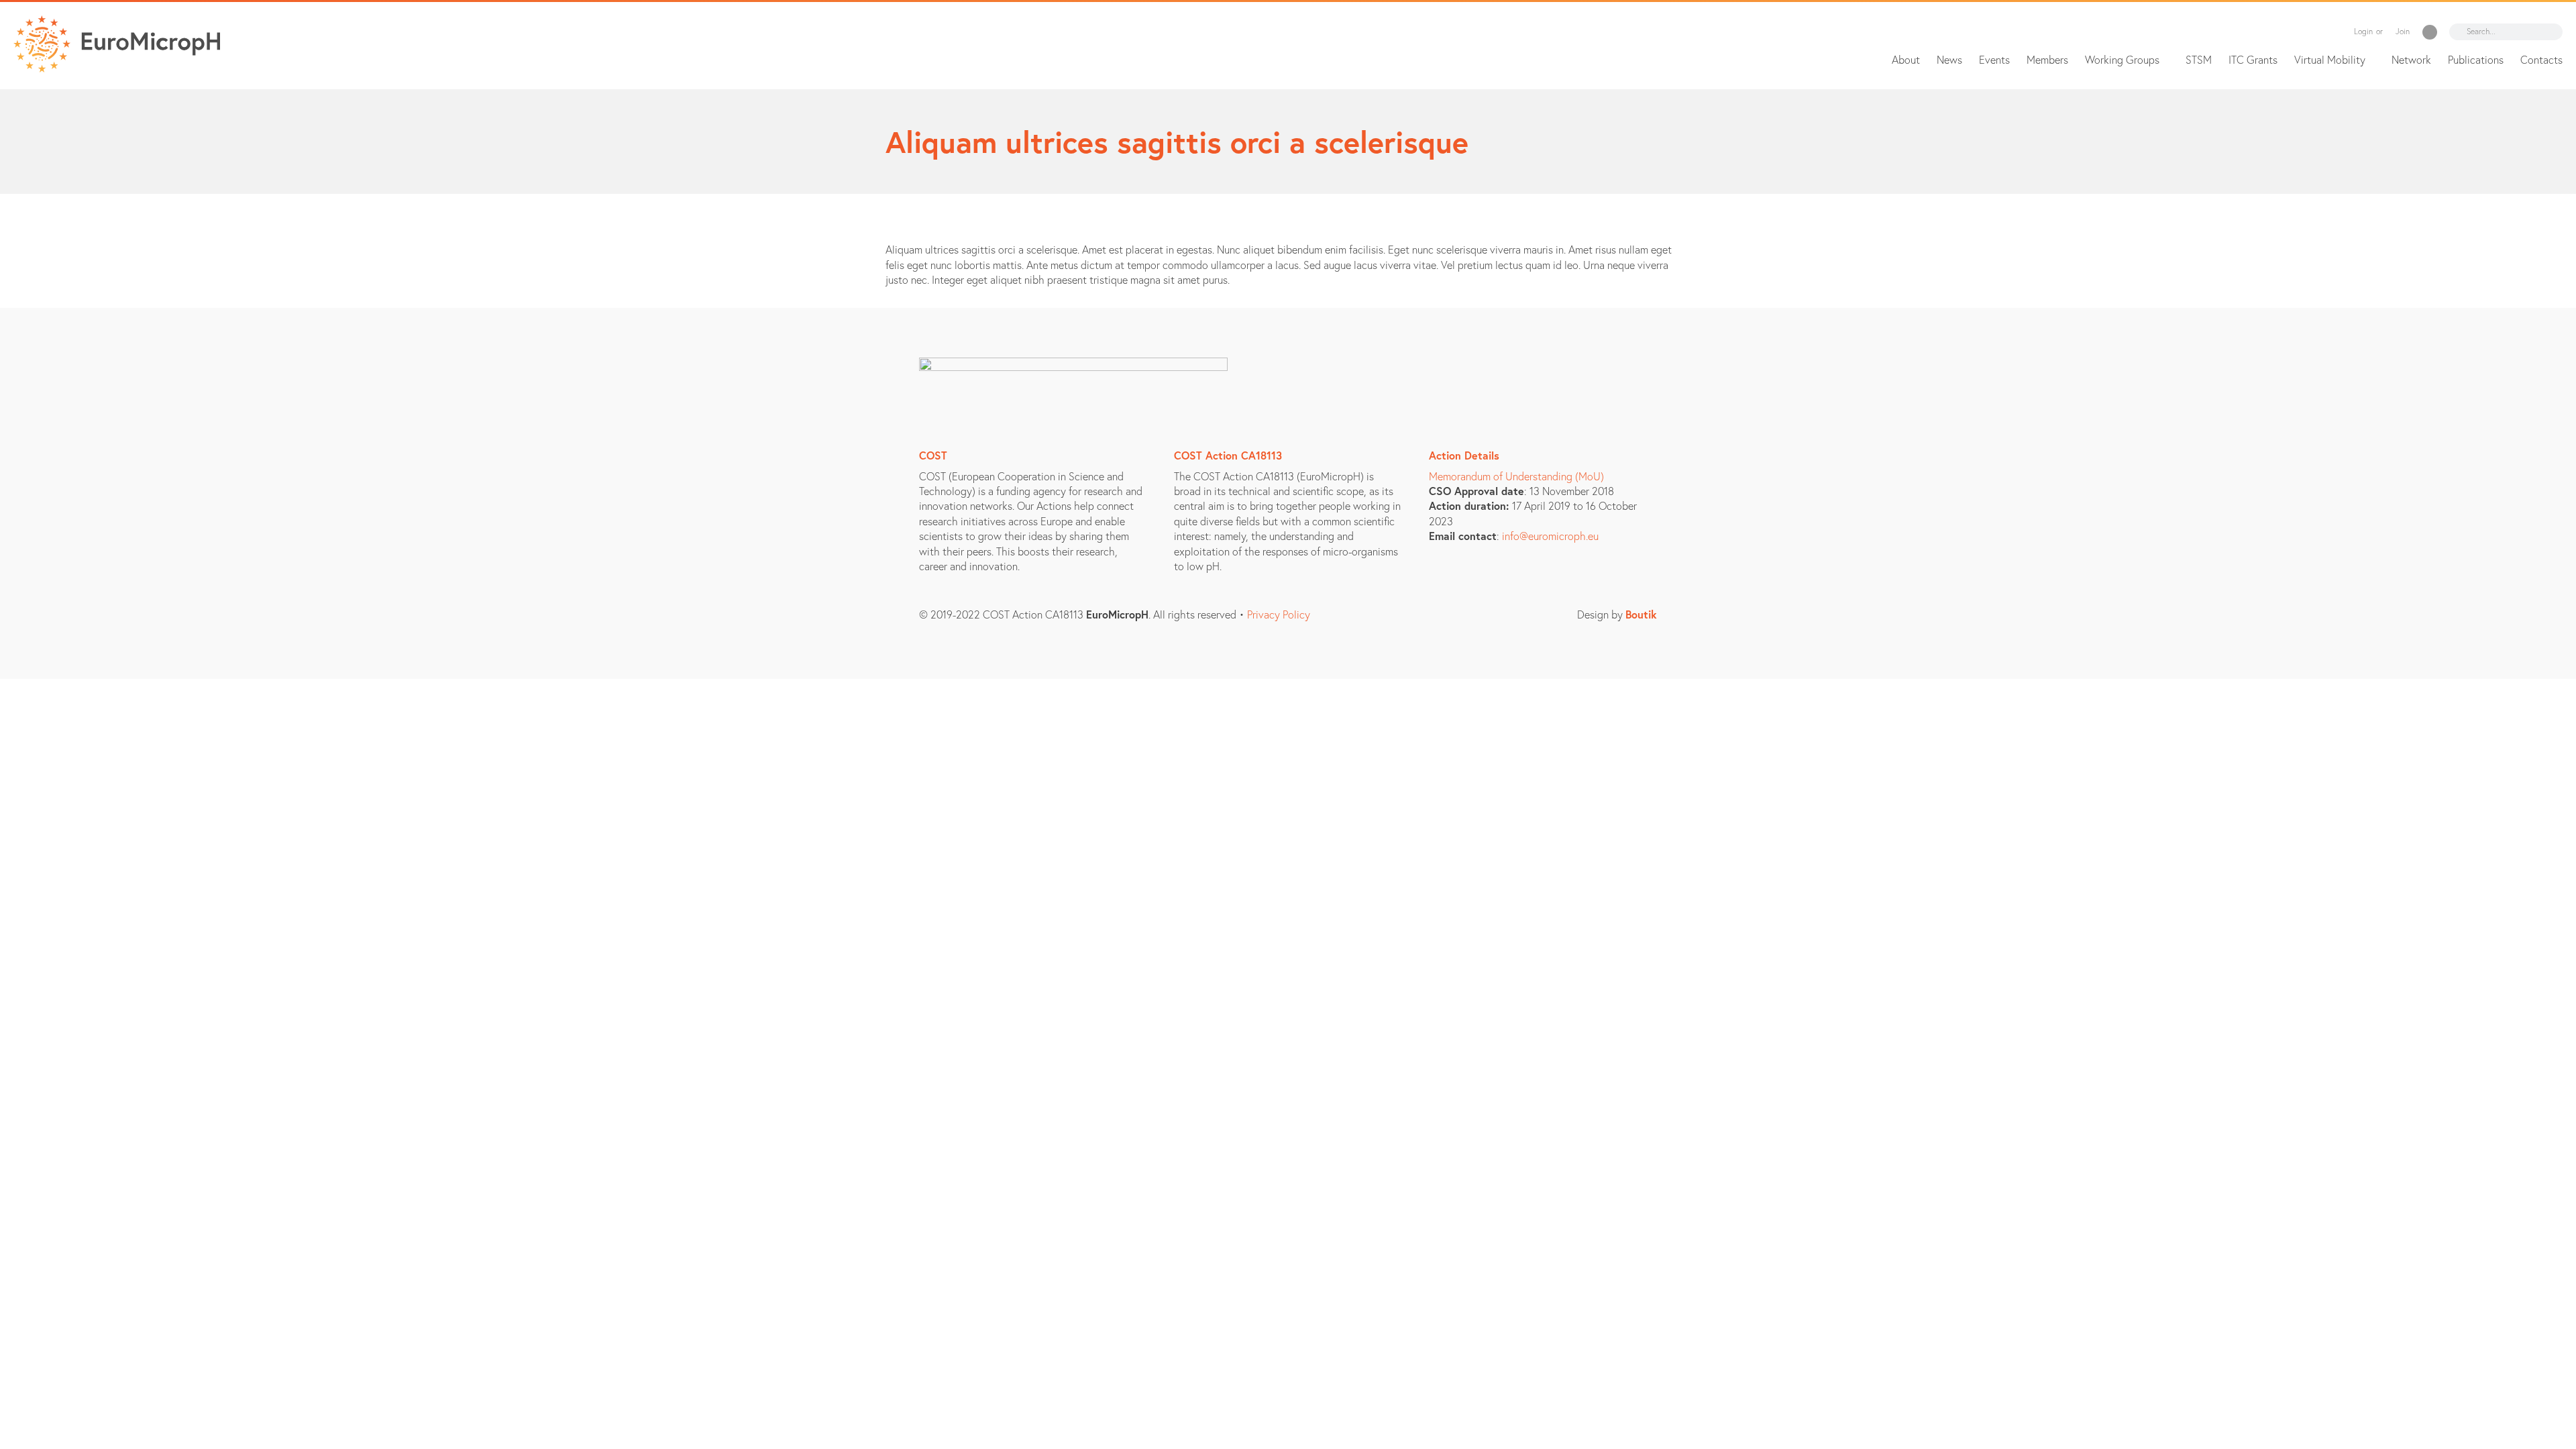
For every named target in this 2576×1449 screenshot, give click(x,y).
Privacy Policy (1279, 614)
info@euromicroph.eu (1550, 536)
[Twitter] (2430, 32)
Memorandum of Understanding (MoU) (1516, 476)
